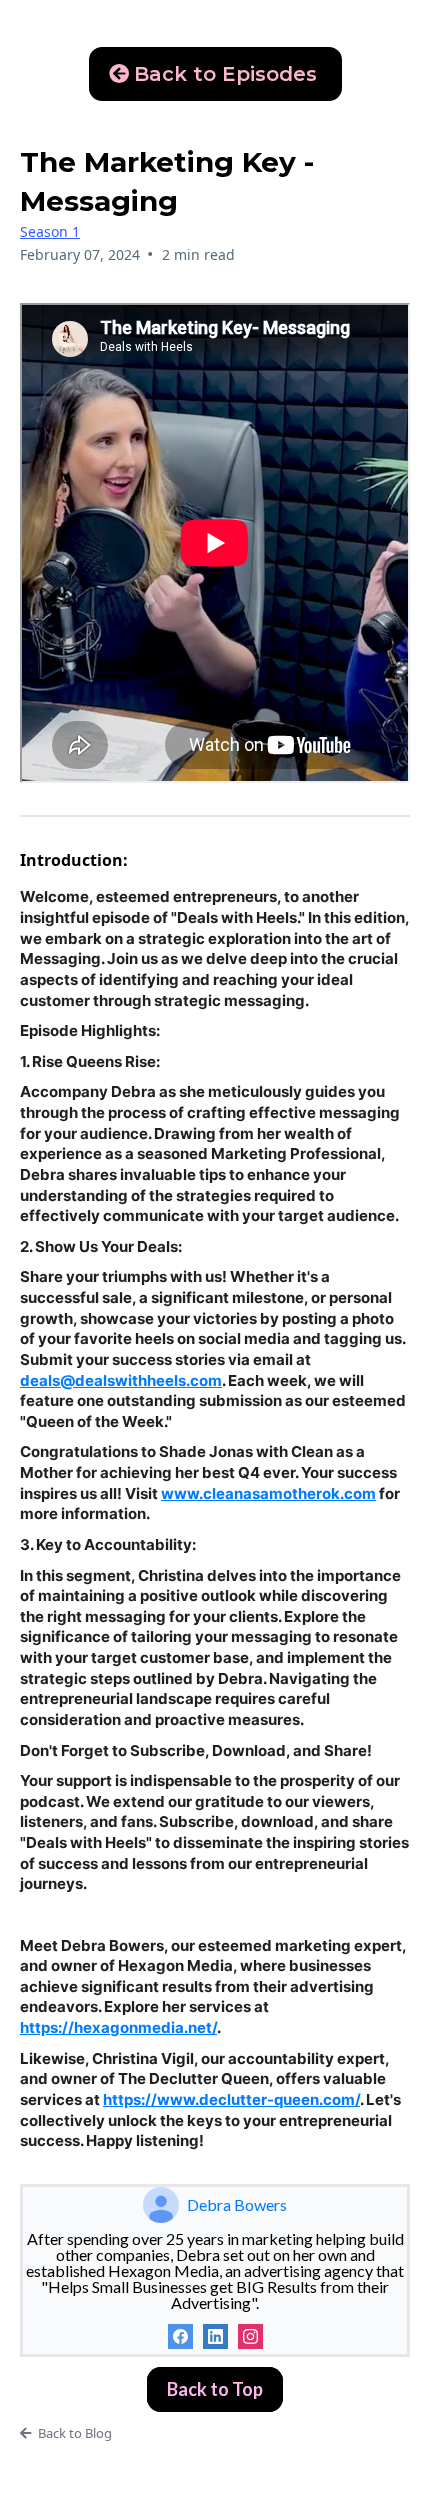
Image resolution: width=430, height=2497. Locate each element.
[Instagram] (250, 2336)
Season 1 (50, 231)
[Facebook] (180, 2336)
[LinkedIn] (215, 2336)
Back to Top (215, 2389)
